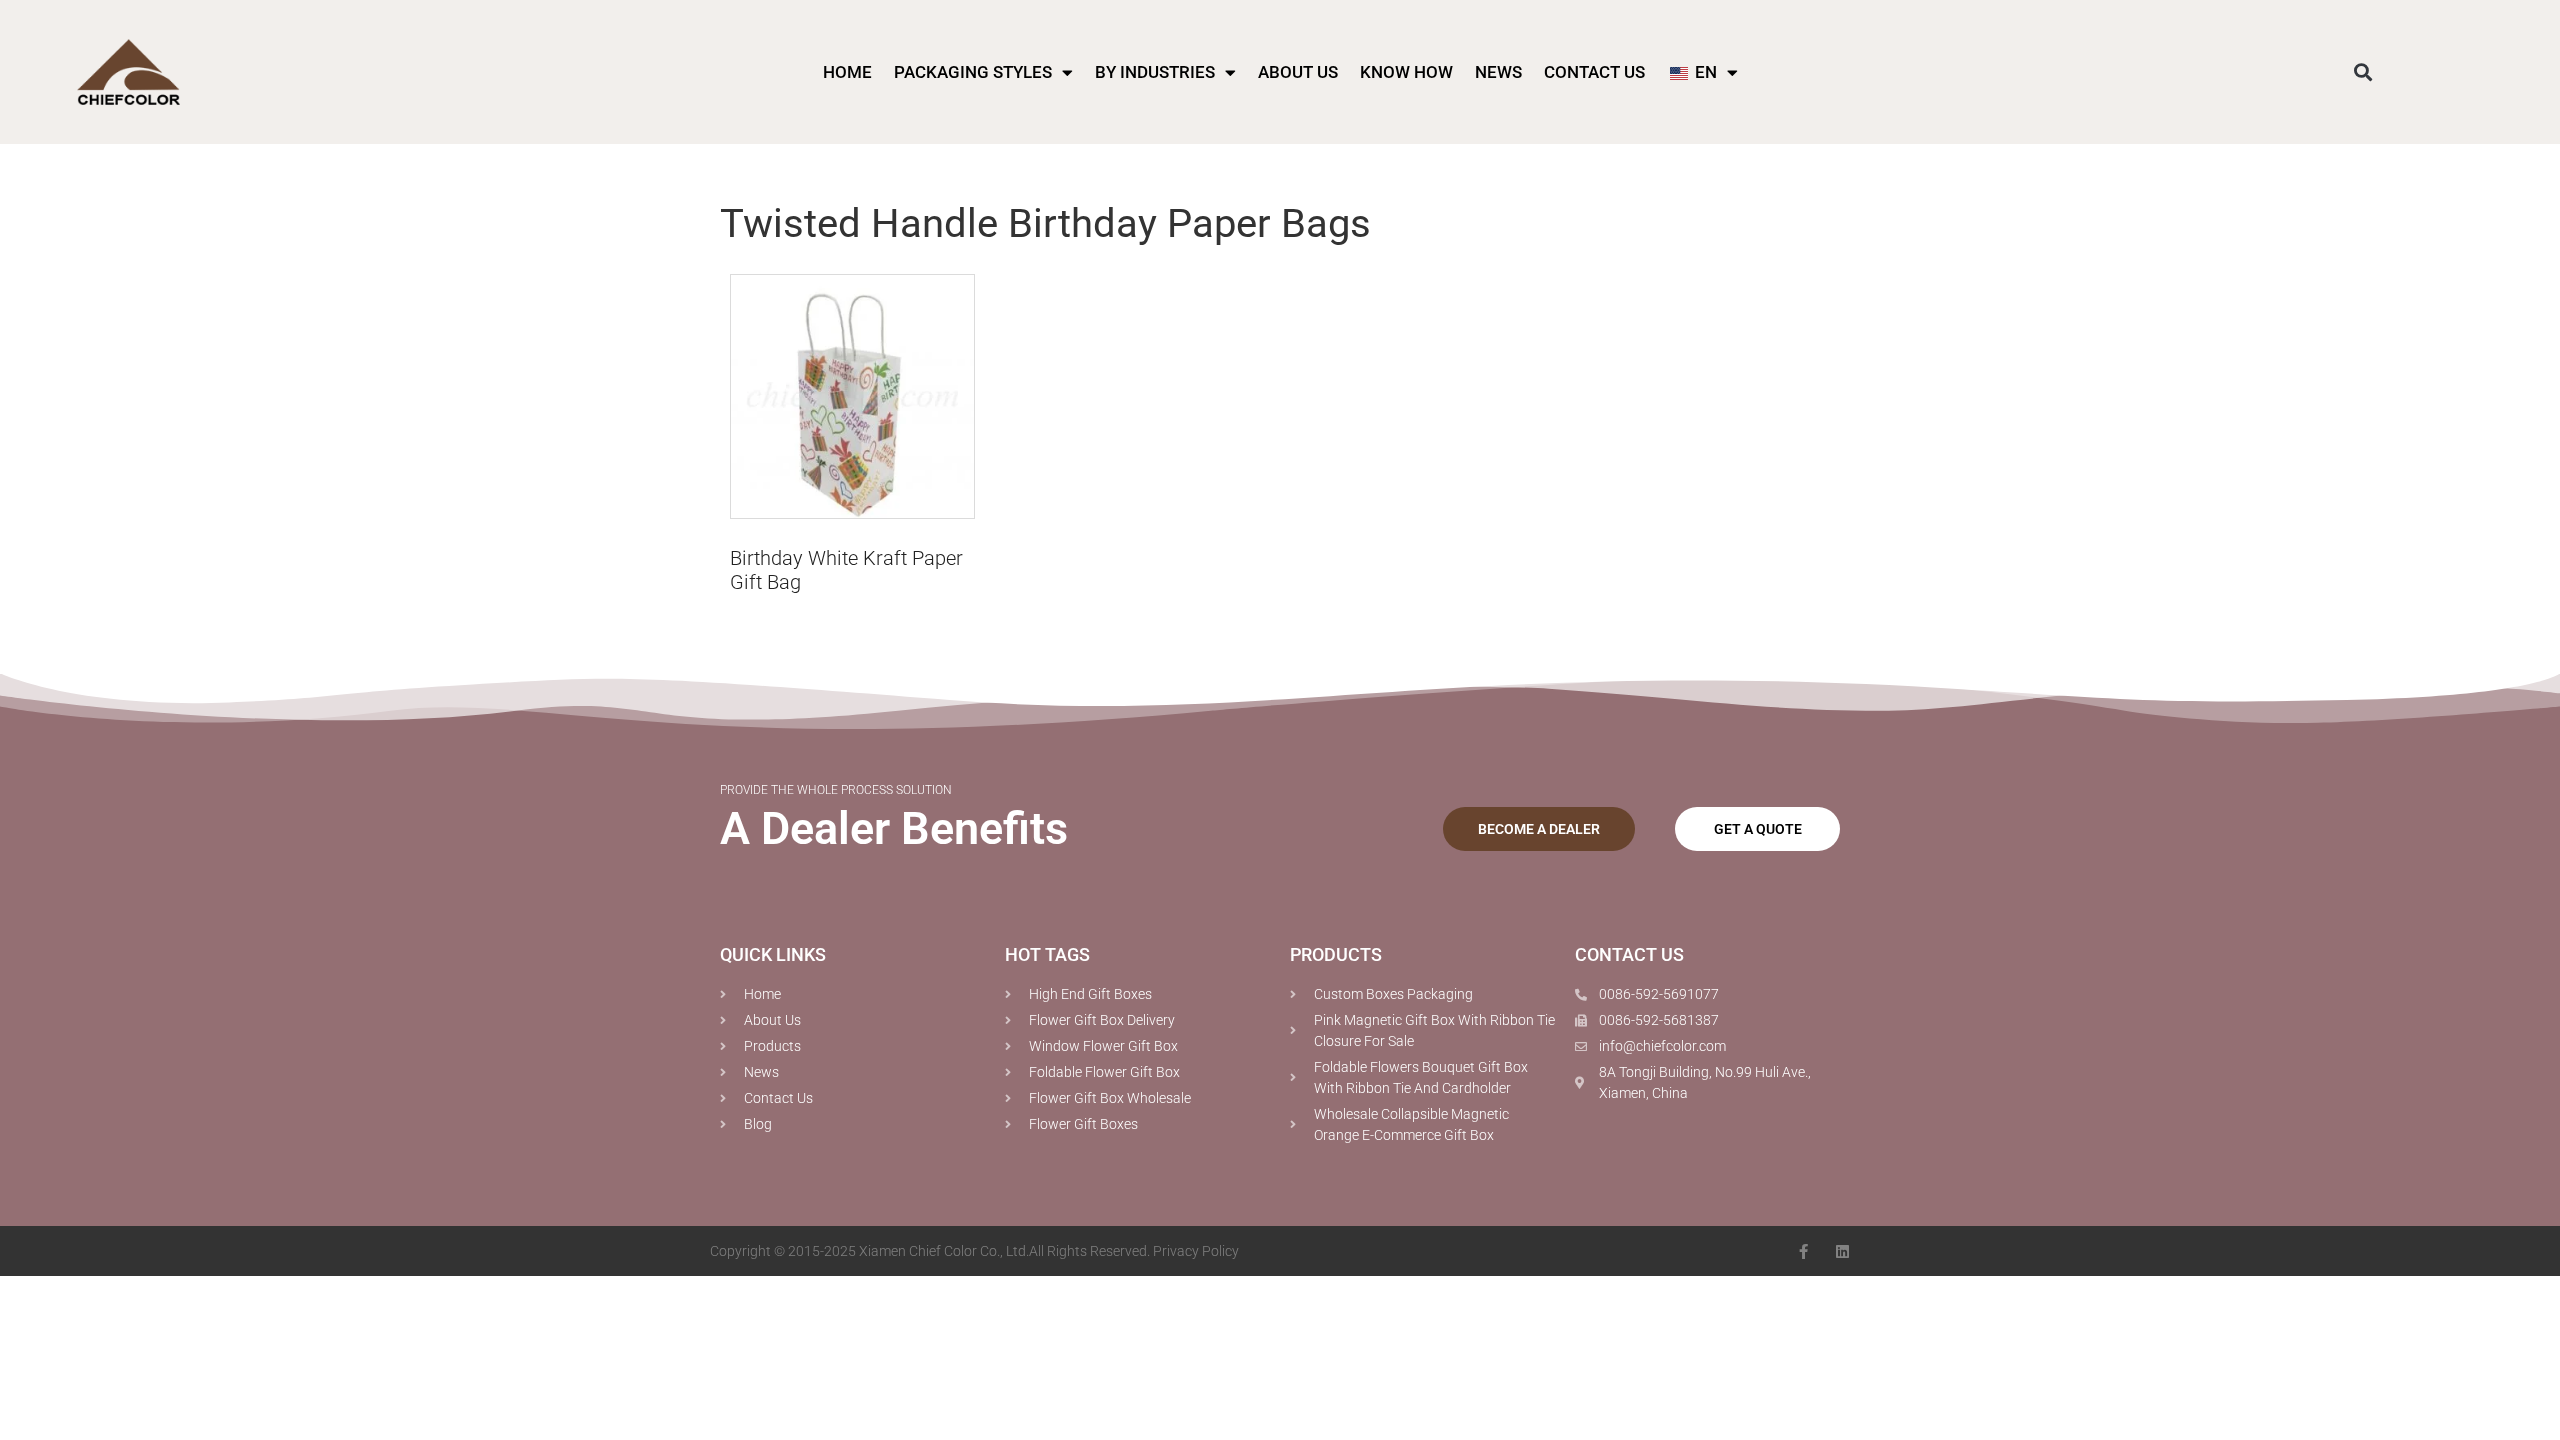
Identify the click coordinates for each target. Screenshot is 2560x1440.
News (1498, 72)
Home (847, 72)
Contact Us (1594, 72)
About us (1298, 72)
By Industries (1155, 72)
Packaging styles (973, 72)
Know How (1406, 72)
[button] (2362, 72)
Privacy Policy (1196, 1251)
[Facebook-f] (1803, 1251)
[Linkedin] (1842, 1251)
